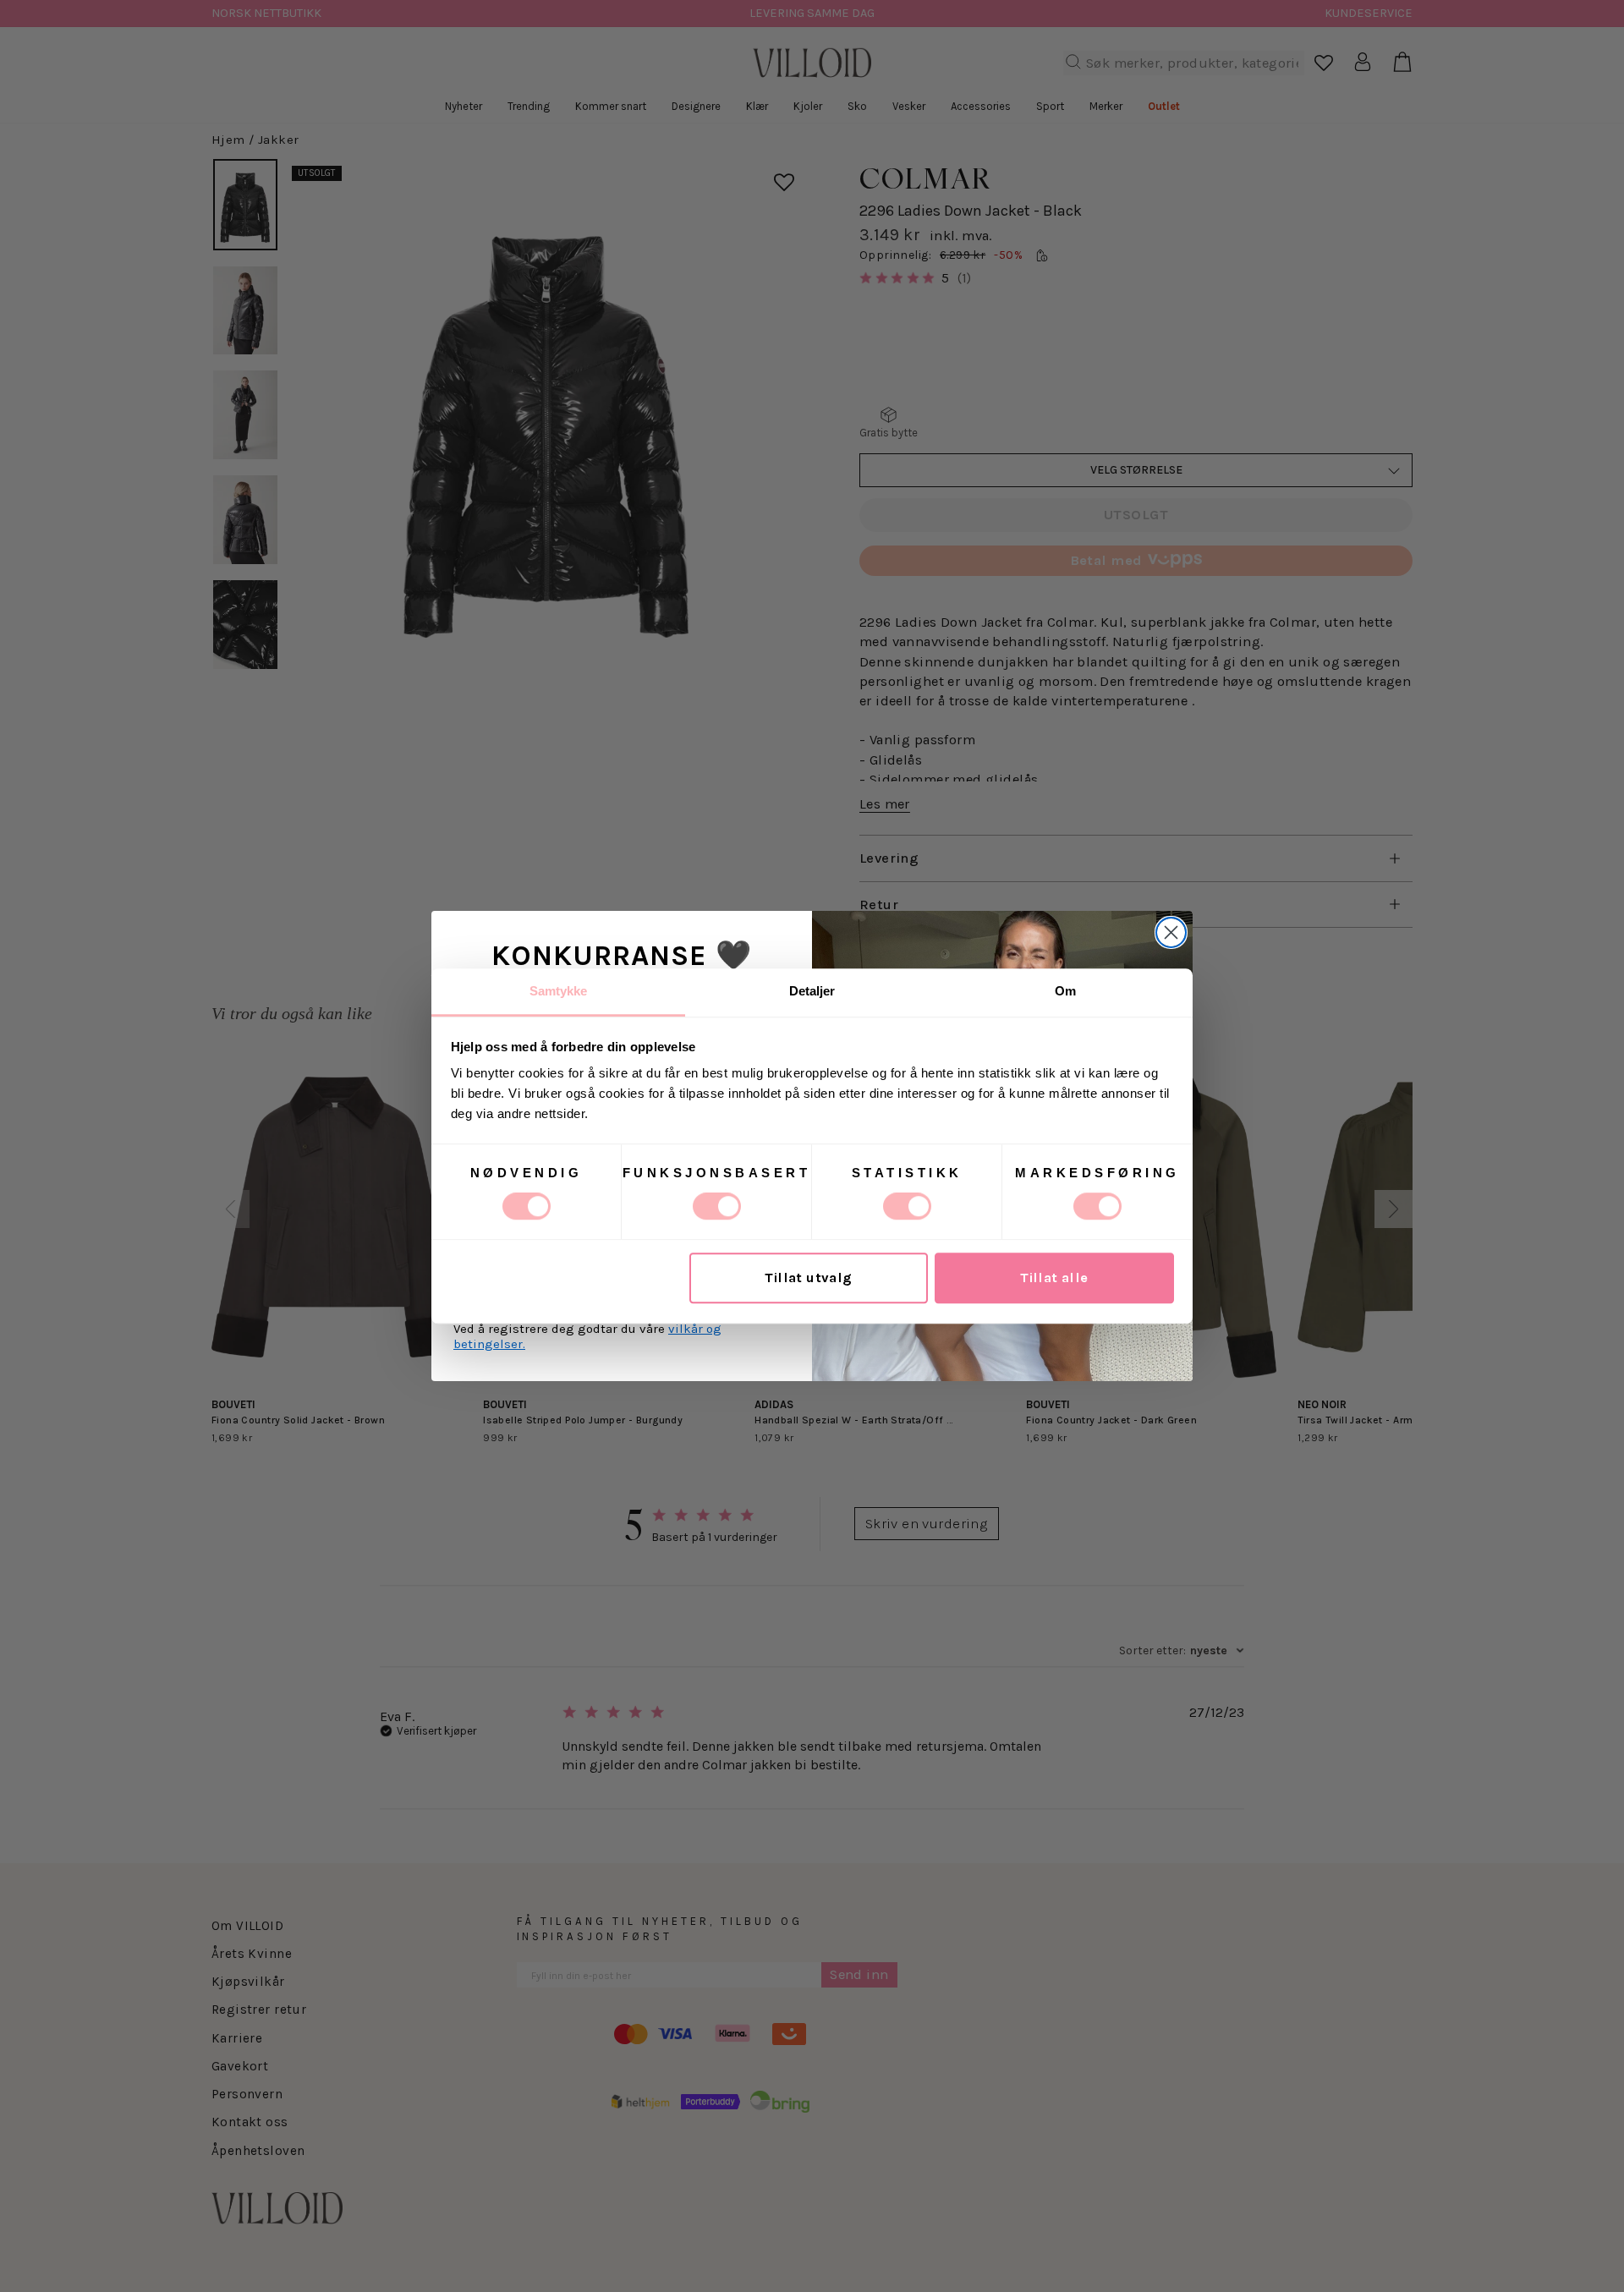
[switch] (717, 1206)
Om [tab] (1065, 991)
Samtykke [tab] (559, 991)
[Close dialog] (1171, 932)
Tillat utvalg (808, 1278)
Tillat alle (1054, 1278)
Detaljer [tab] (812, 991)
